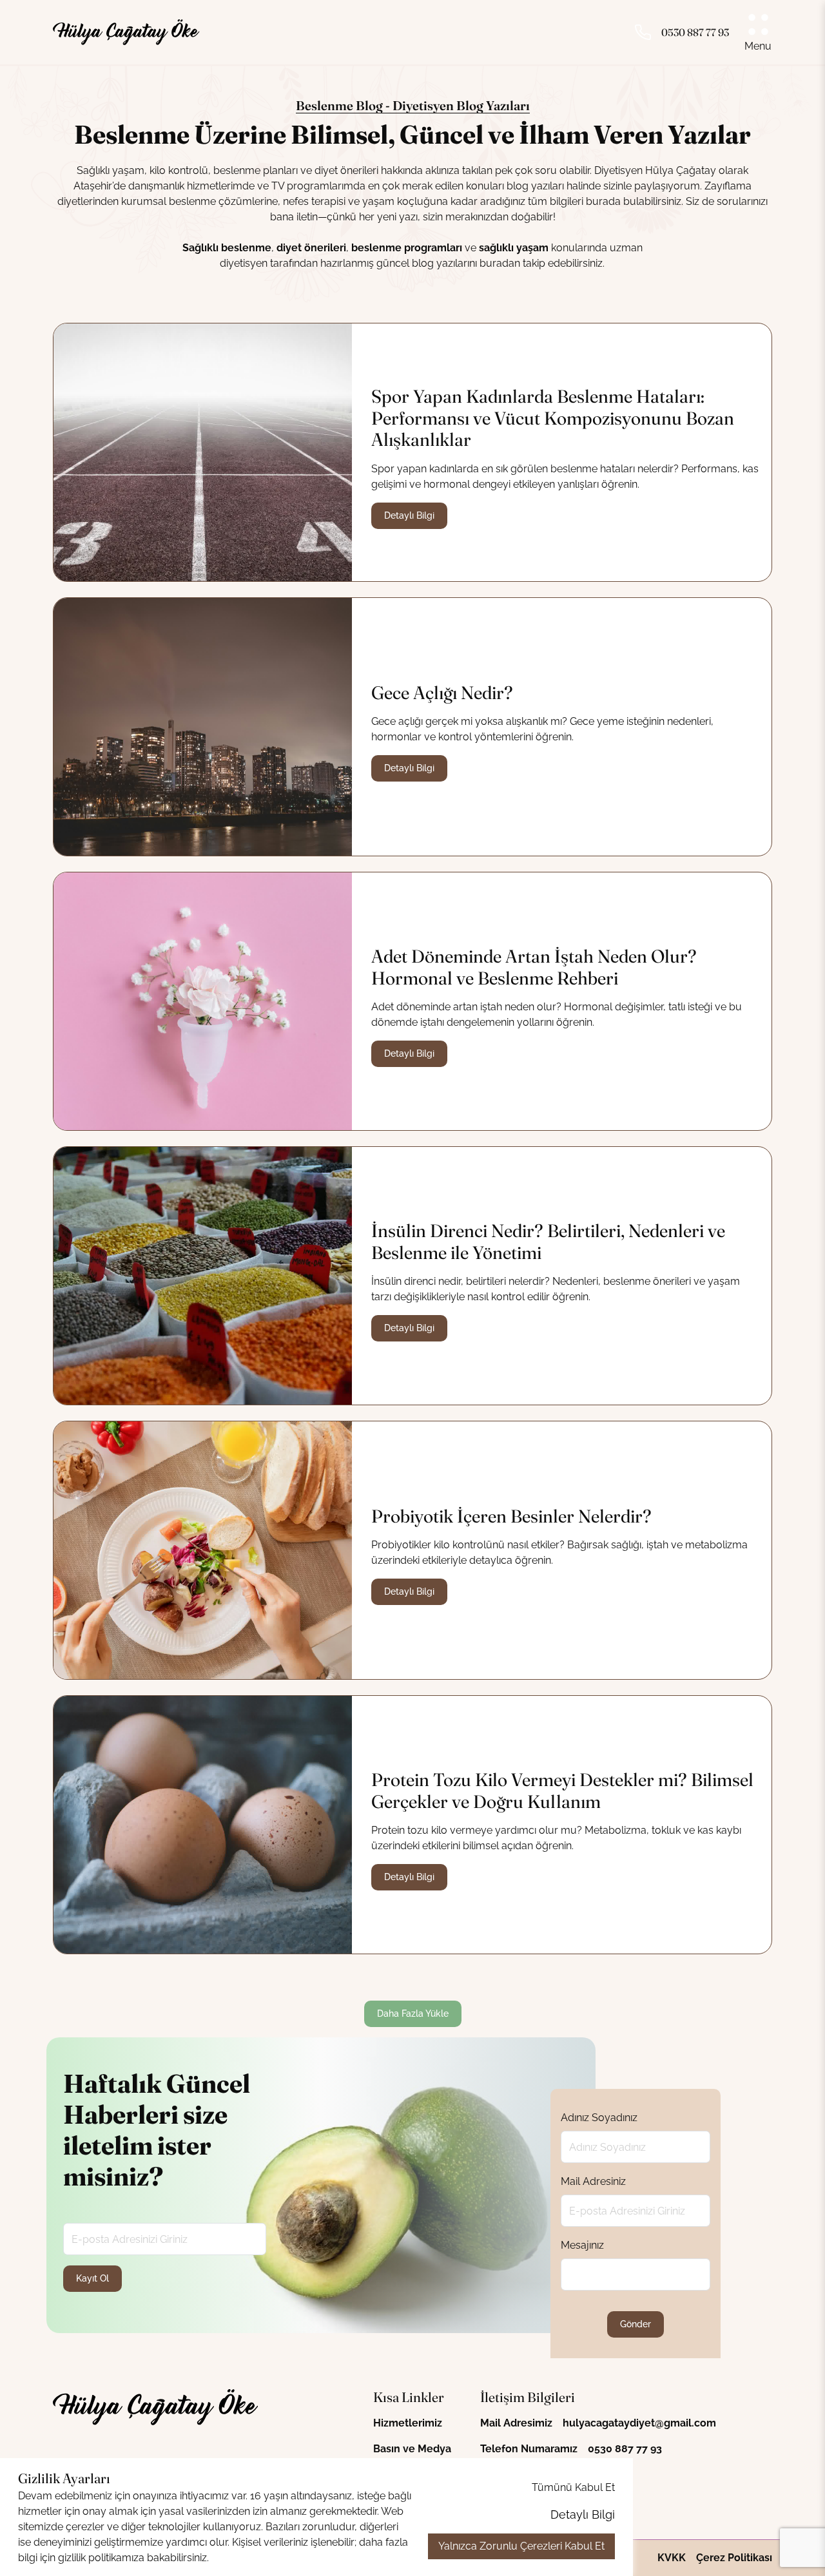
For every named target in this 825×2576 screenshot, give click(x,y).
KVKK (672, 2558)
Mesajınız (582, 2245)
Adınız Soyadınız (599, 2118)
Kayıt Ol (92, 2278)
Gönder (636, 2324)
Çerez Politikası (734, 2558)
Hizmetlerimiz (408, 2423)
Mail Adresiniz (593, 2181)
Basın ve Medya (412, 2449)
